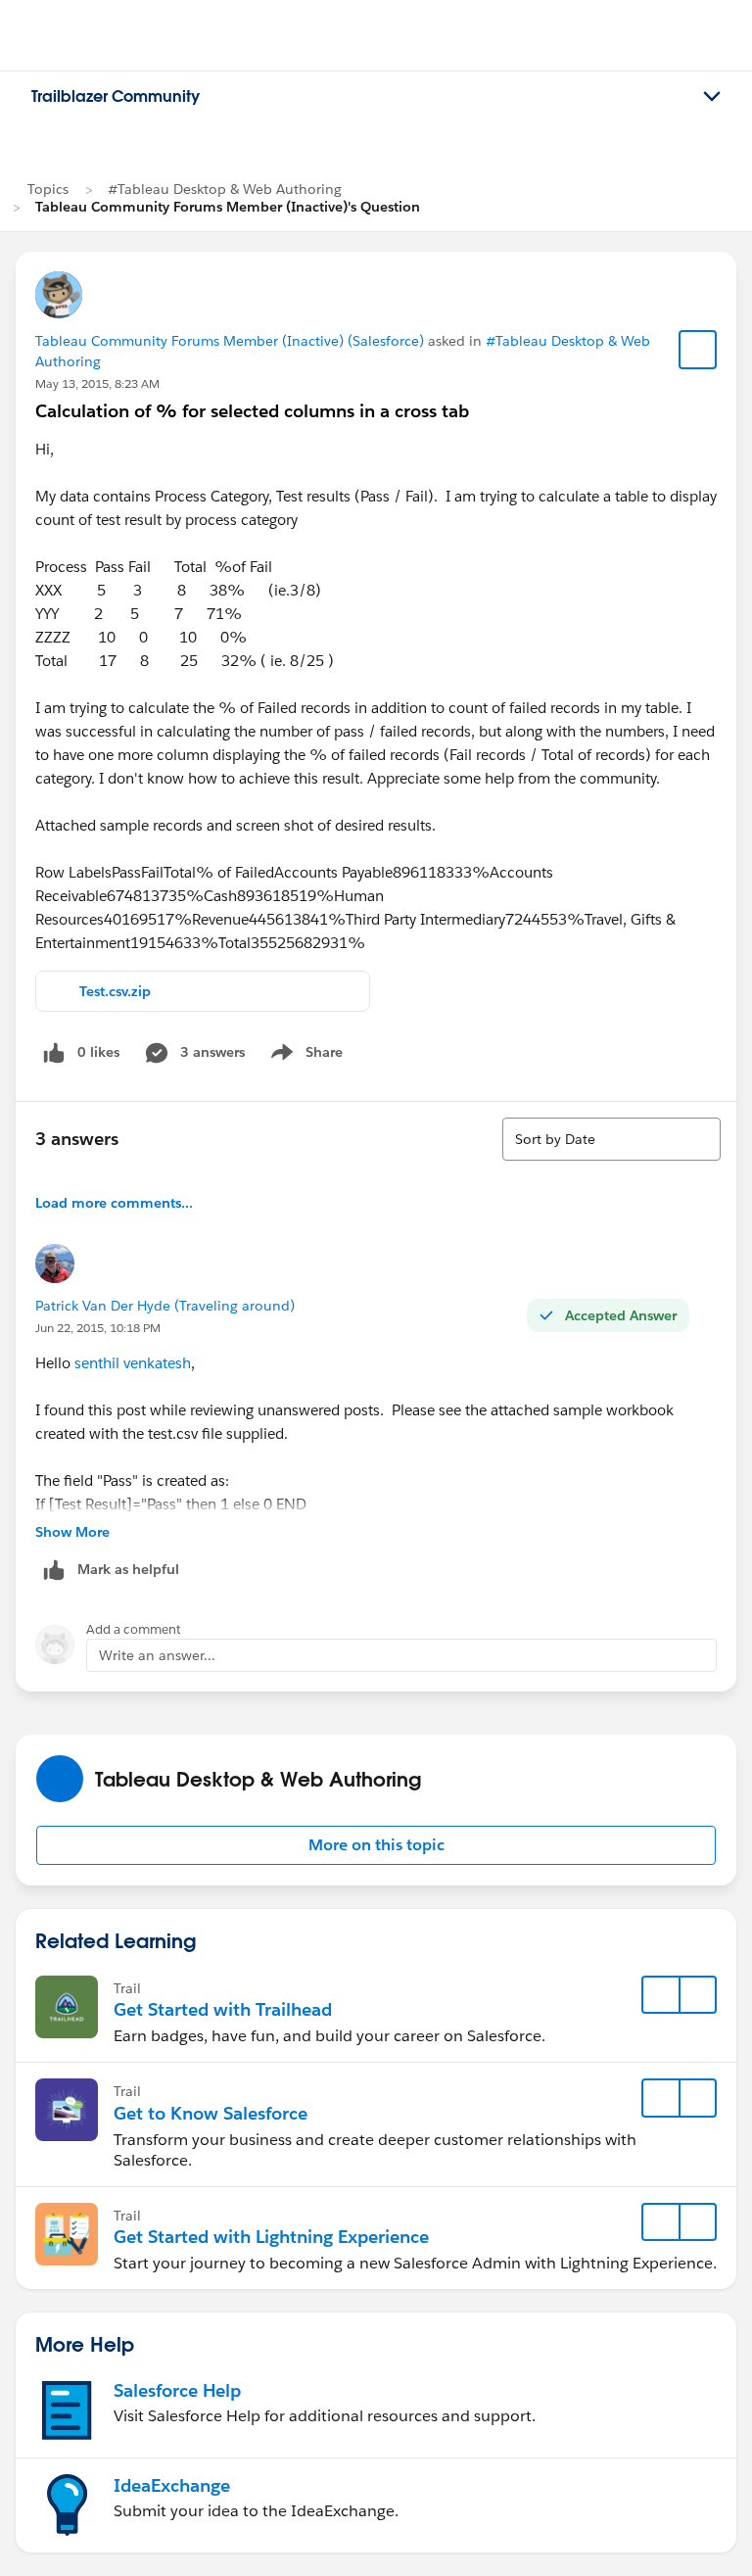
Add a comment (134, 1629)
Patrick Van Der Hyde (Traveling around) (165, 1306)
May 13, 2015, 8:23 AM (97, 383)
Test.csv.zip (115, 991)
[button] (376, 1845)
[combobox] (611, 1139)
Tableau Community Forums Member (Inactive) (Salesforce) (230, 341)
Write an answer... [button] (157, 1655)
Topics (48, 189)
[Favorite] (698, 350)
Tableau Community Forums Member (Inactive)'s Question (228, 207)
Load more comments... (114, 1203)
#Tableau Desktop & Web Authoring (225, 189)
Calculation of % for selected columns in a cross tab (252, 411)
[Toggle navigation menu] (712, 97)
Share (304, 1056)
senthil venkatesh (133, 1363)
